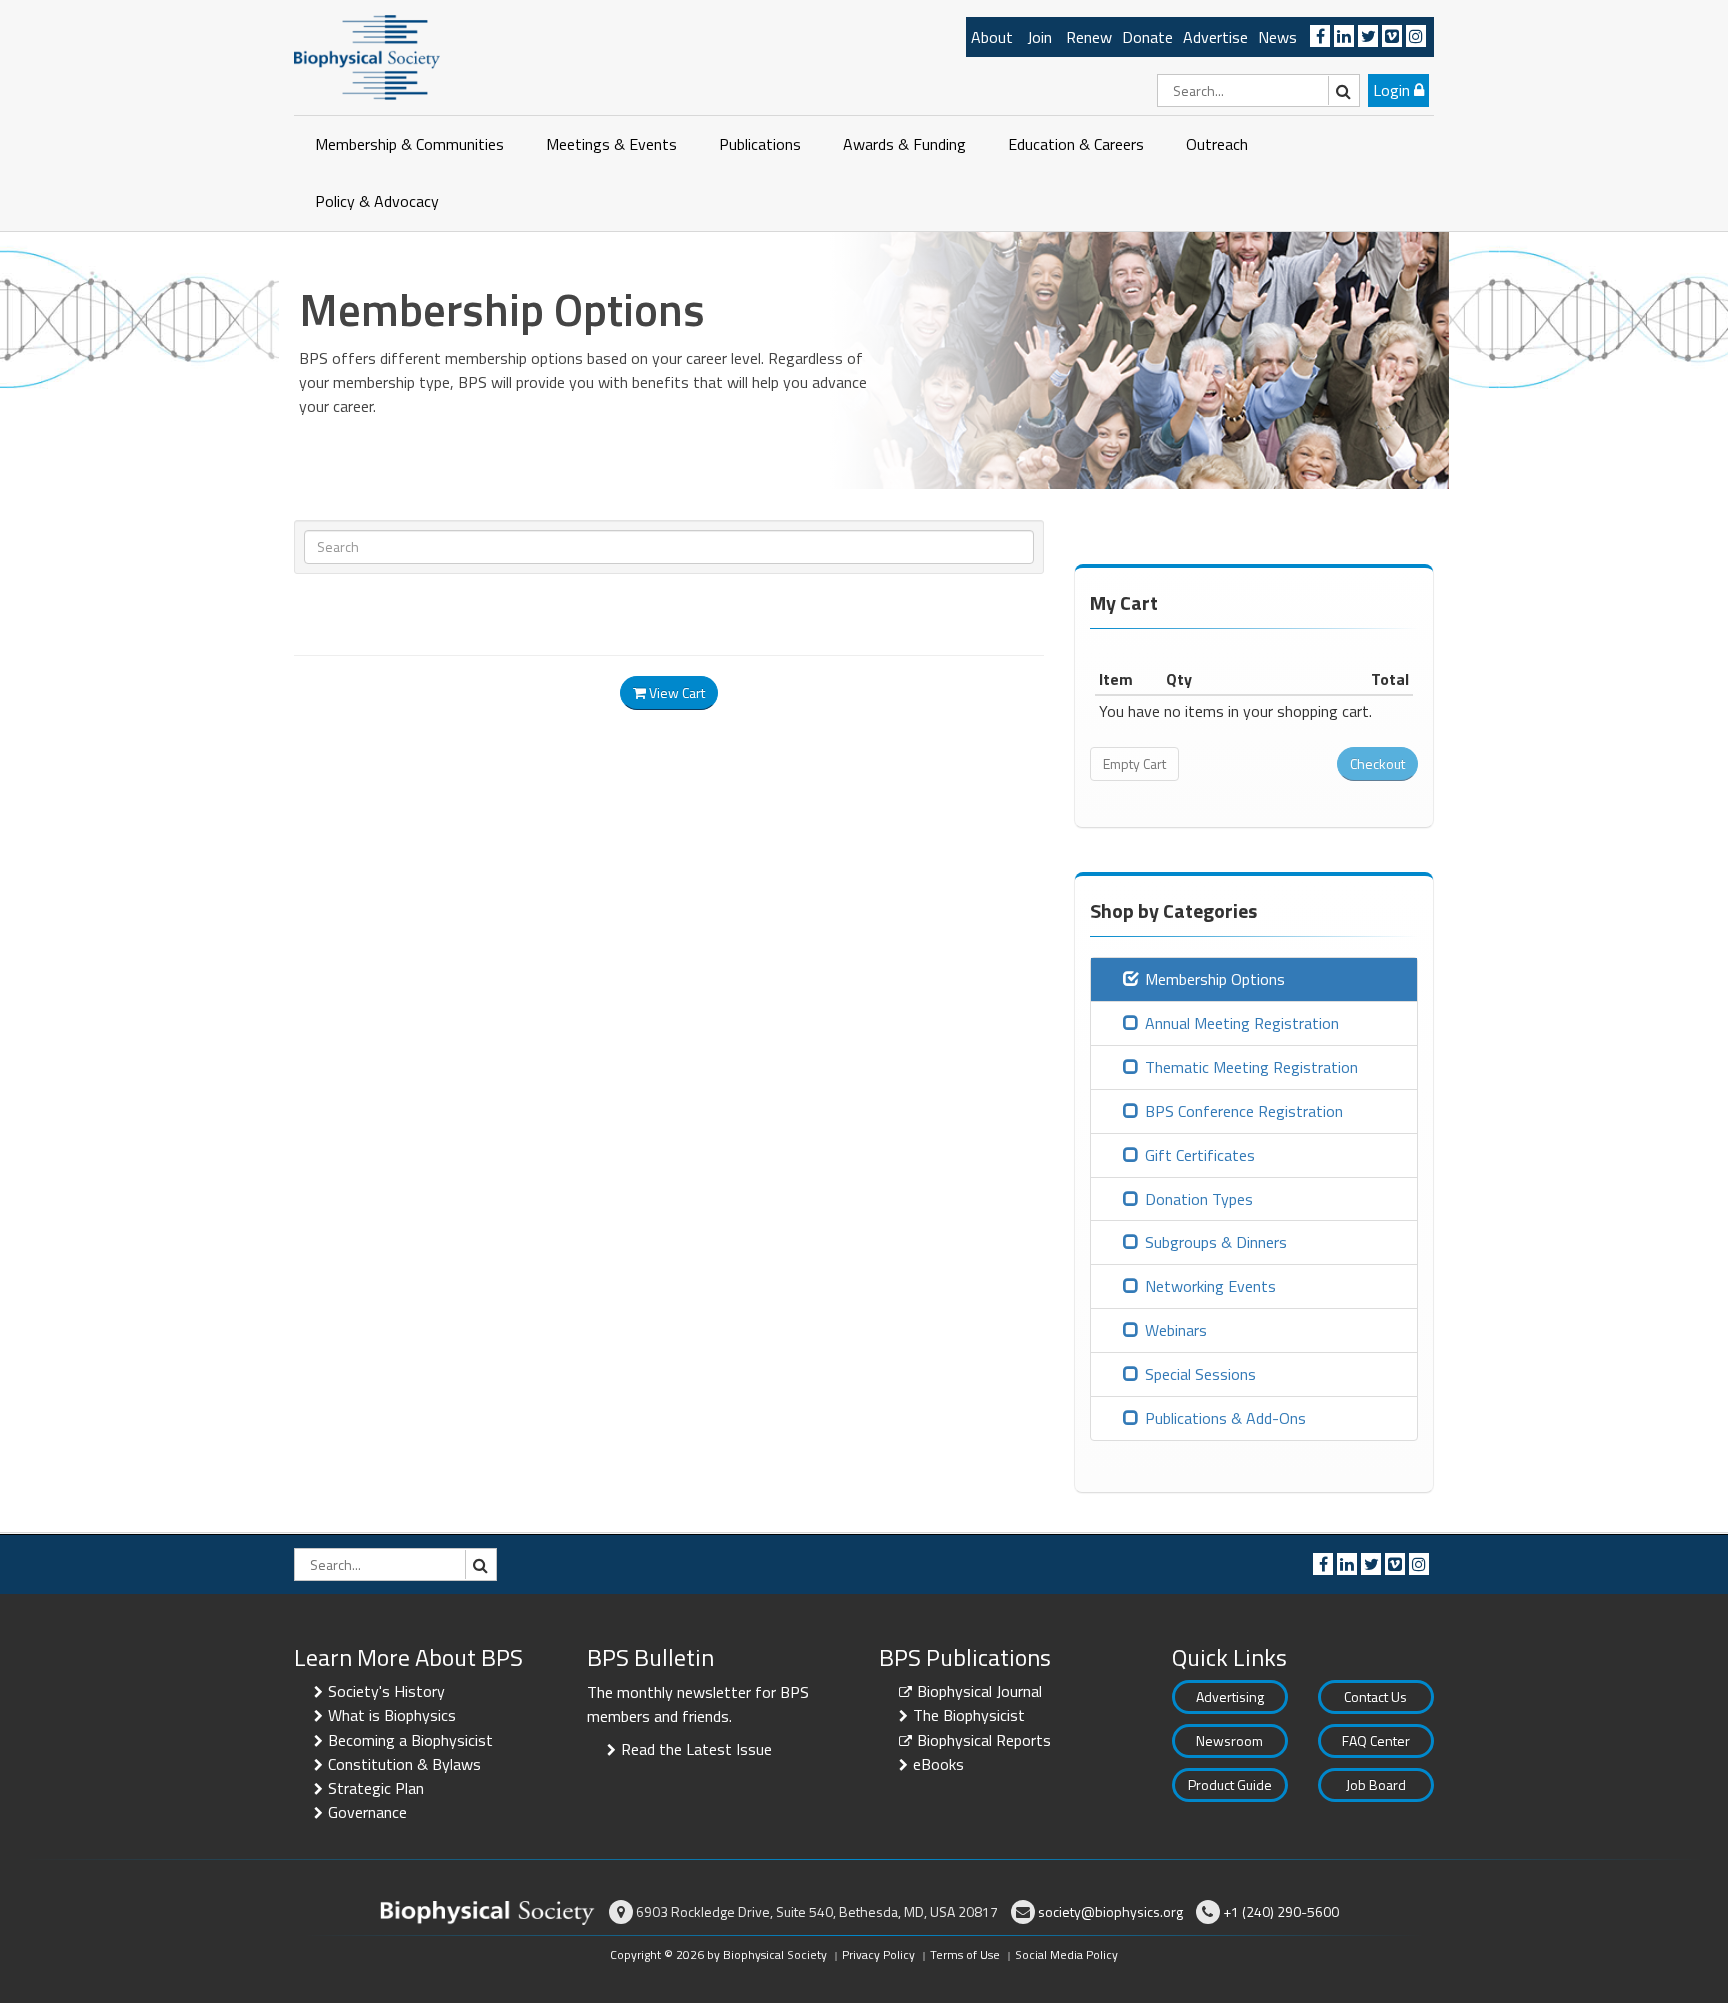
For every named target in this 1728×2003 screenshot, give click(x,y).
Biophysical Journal (979, 1691)
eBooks (938, 1764)
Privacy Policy (878, 1954)
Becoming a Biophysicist (410, 1740)
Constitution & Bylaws (404, 1764)
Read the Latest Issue (696, 1749)
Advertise (1215, 37)
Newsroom (1229, 1740)
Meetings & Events (611, 144)
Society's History (386, 1691)
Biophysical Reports (984, 1740)
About (992, 37)
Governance (367, 1812)
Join (1039, 37)
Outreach (1217, 144)
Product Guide (1230, 1784)
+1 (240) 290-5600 (1281, 1911)
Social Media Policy (1066, 1954)
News (1277, 37)
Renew (1089, 37)
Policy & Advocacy (377, 201)
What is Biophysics (392, 1715)
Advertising (1230, 1696)
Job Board (1376, 1784)
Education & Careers (1076, 144)
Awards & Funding (904, 144)
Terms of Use (965, 1954)
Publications (760, 144)
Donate (1147, 37)
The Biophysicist (969, 1715)
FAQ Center (1376, 1740)
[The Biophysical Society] (367, 56)
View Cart (675, 692)
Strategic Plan (376, 1788)
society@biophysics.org (1110, 1911)
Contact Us (1375, 1696)
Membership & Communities (409, 144)
